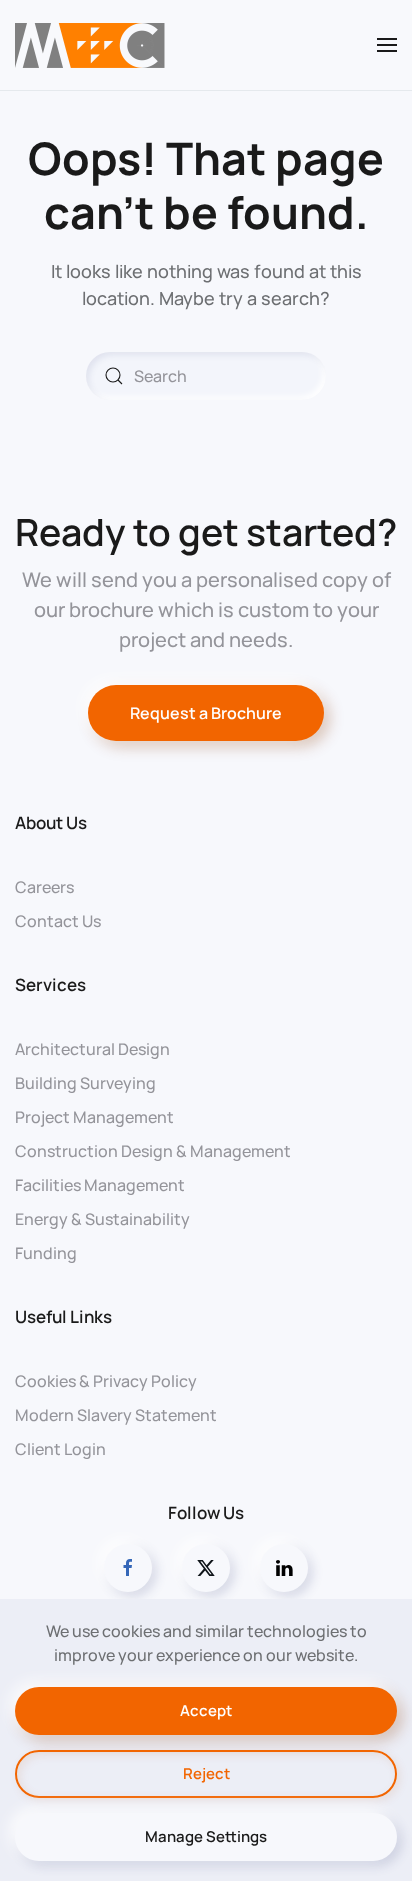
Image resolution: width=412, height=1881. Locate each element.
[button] (387, 45)
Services (50, 984)
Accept (206, 1710)
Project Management (94, 1117)
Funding (46, 1253)
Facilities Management (100, 1185)
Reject (206, 1773)
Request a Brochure (206, 713)
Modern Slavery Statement (116, 1415)
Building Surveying (85, 1083)
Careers (44, 887)
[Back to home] (90, 45)
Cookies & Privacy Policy (106, 1381)
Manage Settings (206, 1836)
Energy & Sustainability (102, 1219)
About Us (51, 822)
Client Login (60, 1449)
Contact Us (58, 921)
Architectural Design (92, 1049)
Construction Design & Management (153, 1151)
